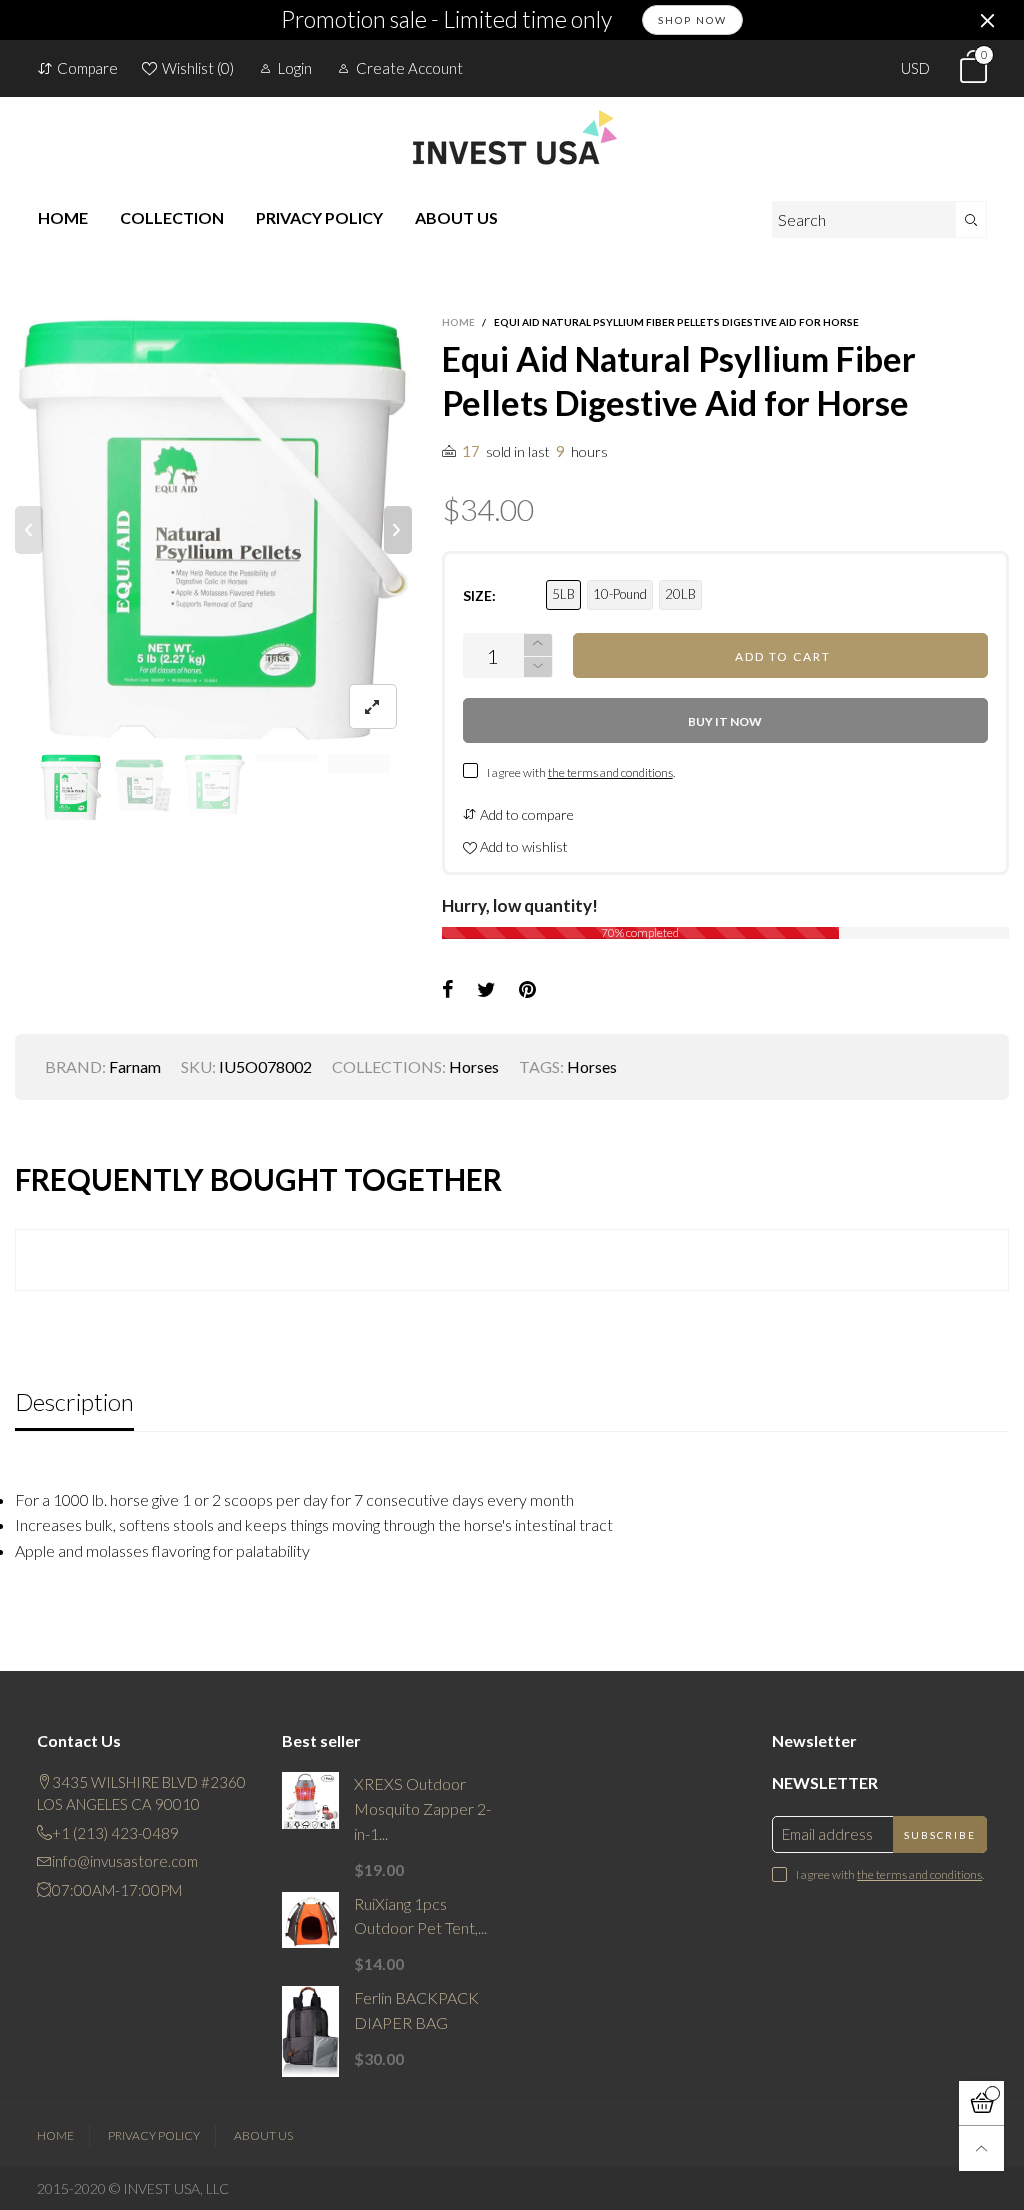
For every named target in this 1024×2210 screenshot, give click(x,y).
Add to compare (525, 814)
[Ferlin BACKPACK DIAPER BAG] (310, 2031)
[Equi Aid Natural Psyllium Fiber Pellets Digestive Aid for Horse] (213, 530)
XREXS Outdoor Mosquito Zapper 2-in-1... (422, 1808)
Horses (474, 1066)
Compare (87, 68)
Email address (827, 1834)
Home (55, 2135)
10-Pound (620, 594)
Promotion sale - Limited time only (446, 20)
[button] (29, 530)
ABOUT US (456, 217)
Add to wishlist (522, 846)
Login (295, 68)
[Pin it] (527, 990)
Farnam (135, 1066)
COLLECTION (172, 217)
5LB (563, 594)
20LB (680, 594)
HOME (63, 217)
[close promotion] (987, 20)
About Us (263, 2135)
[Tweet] (486, 990)
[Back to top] (981, 2148)
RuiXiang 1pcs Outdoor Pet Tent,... (420, 1916)
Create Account (409, 68)
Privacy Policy (154, 2135)
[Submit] (971, 219)
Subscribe (940, 1835)
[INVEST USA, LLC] (512, 137)
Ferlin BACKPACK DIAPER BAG (416, 2010)
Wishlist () (198, 68)
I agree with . (581, 772)
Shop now (692, 20)
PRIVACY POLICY (319, 217)
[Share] (448, 990)
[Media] (373, 706)
